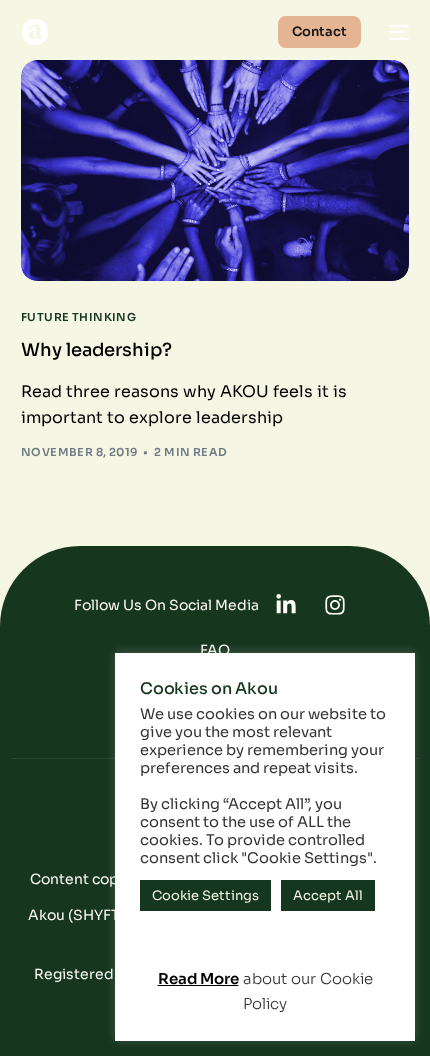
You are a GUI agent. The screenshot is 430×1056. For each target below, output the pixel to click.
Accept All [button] (328, 895)
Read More (198, 978)
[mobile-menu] (395, 32)
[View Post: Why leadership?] (215, 170)
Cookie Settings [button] (205, 895)
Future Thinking (79, 317)
